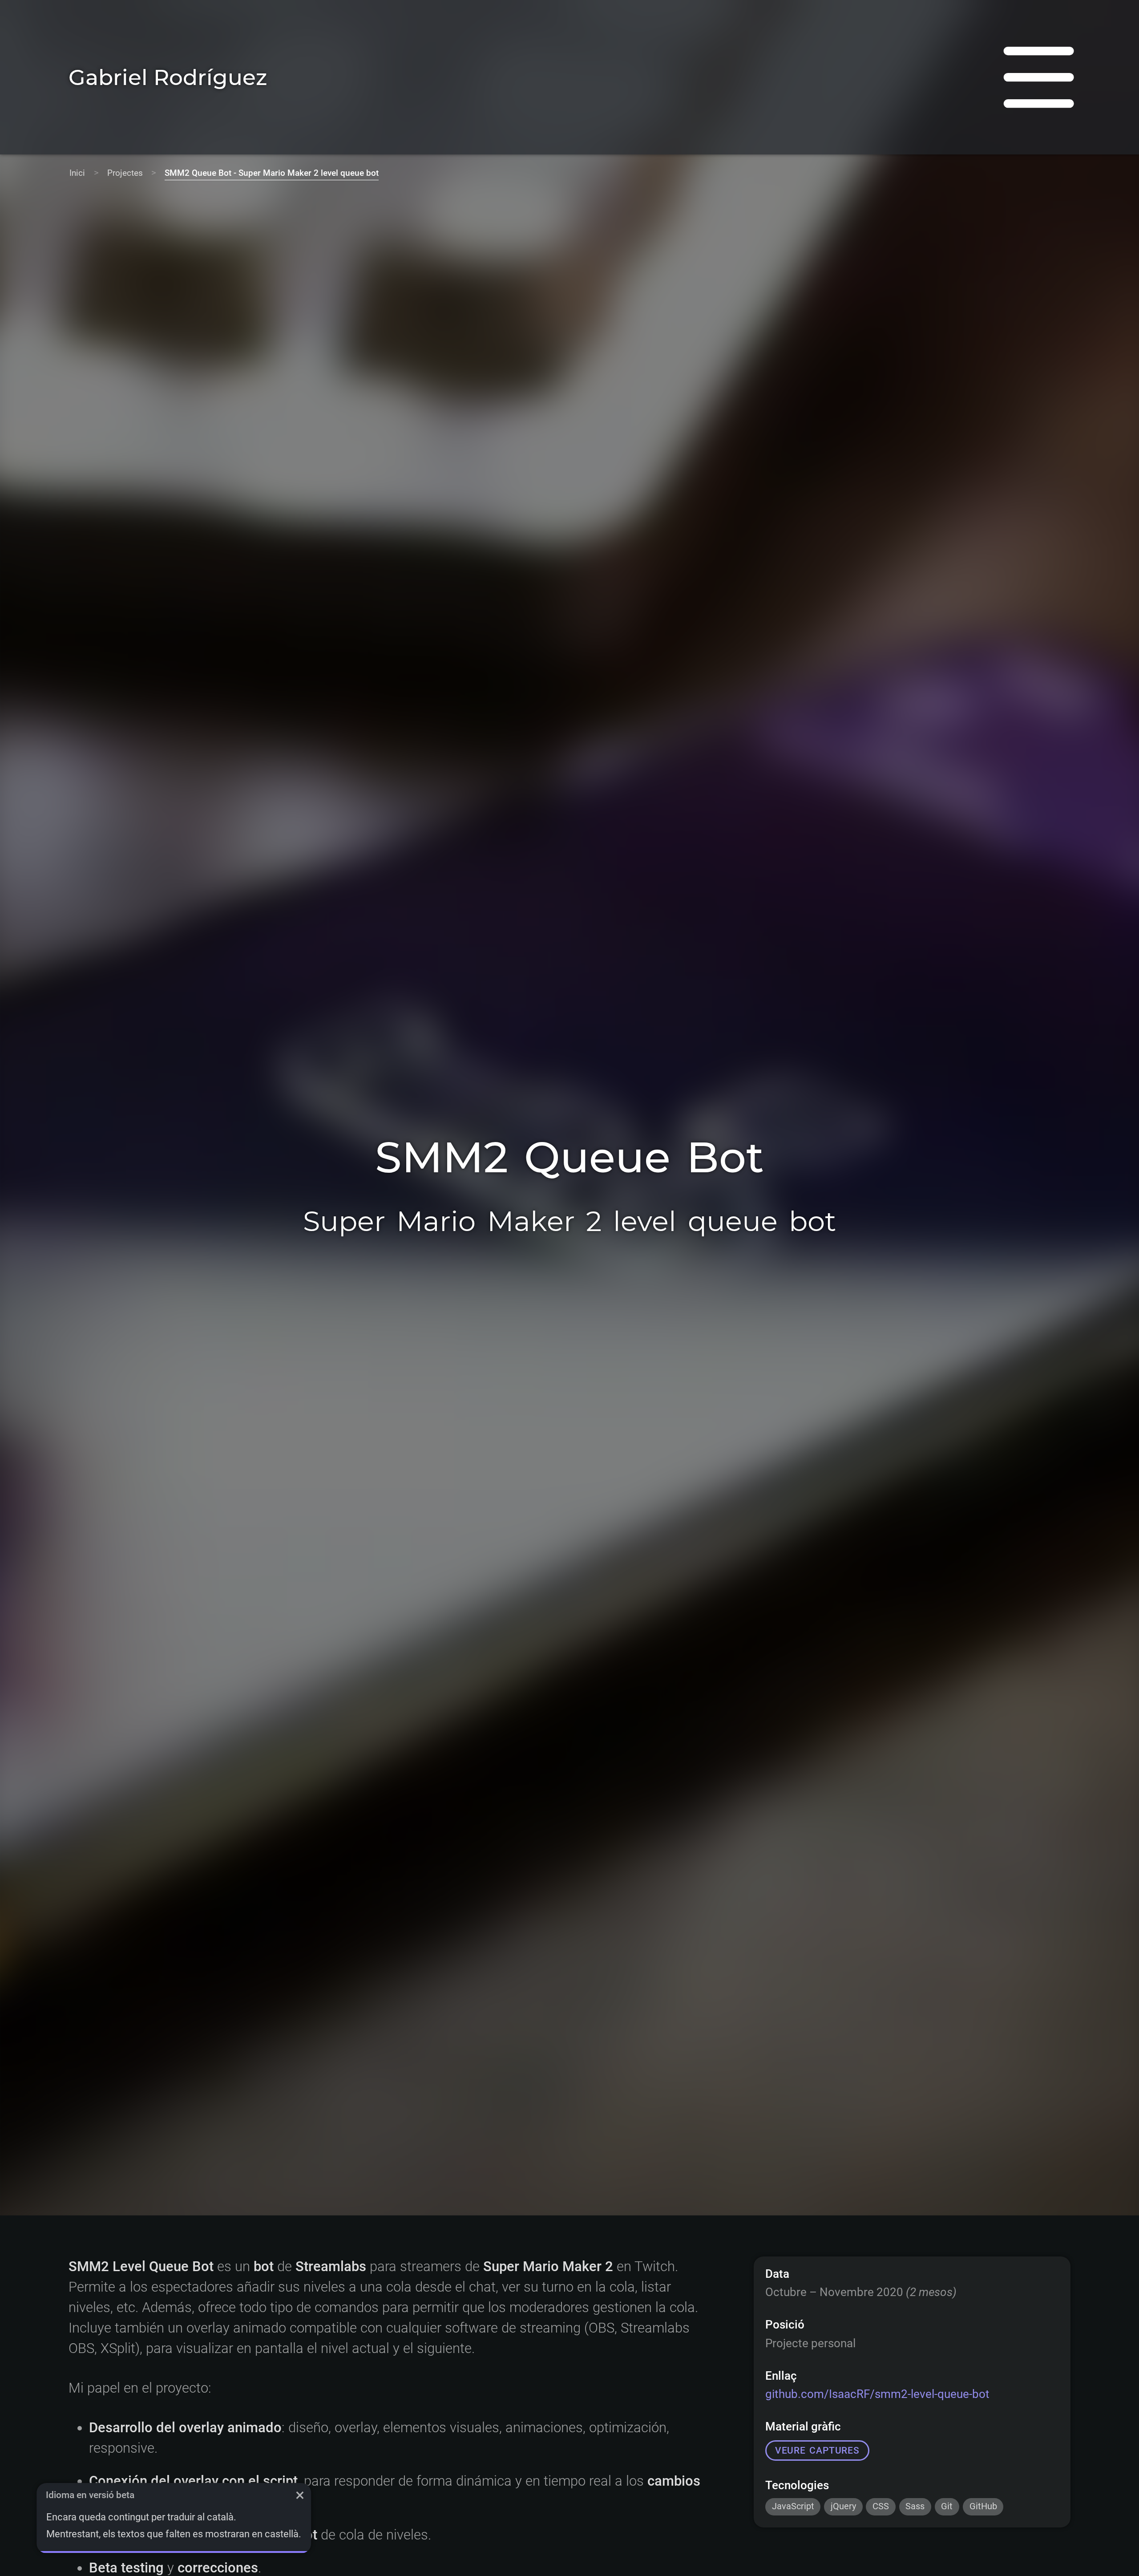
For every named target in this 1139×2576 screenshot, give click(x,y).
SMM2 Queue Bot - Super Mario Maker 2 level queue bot (272, 173)
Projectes (125, 173)
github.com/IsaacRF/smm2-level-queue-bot (877, 2394)
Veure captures (817, 2450)
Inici (77, 173)
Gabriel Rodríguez (168, 77)
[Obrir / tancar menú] (1039, 77)
